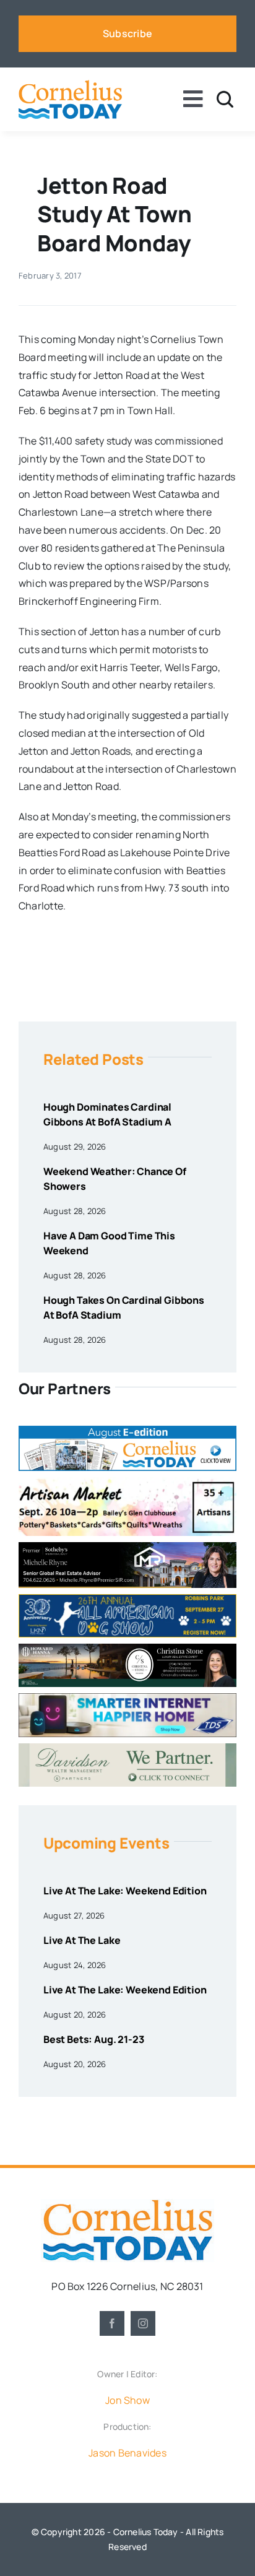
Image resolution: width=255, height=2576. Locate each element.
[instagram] (143, 2323)
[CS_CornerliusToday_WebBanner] (127, 1649)
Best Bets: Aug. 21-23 (94, 2039)
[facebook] (112, 2323)
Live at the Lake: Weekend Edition (125, 1891)
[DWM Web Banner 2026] (127, 1748)
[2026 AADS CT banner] (127, 1599)
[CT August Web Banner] (127, 1431)
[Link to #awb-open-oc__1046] (225, 99)
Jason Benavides (127, 2453)
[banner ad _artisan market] (127, 1482)
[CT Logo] (70, 85)
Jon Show (127, 2400)
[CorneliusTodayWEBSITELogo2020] (127, 2204)
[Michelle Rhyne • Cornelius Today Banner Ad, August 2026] (127, 1547)
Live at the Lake (82, 1940)
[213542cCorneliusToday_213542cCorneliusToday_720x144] (127, 1698)
